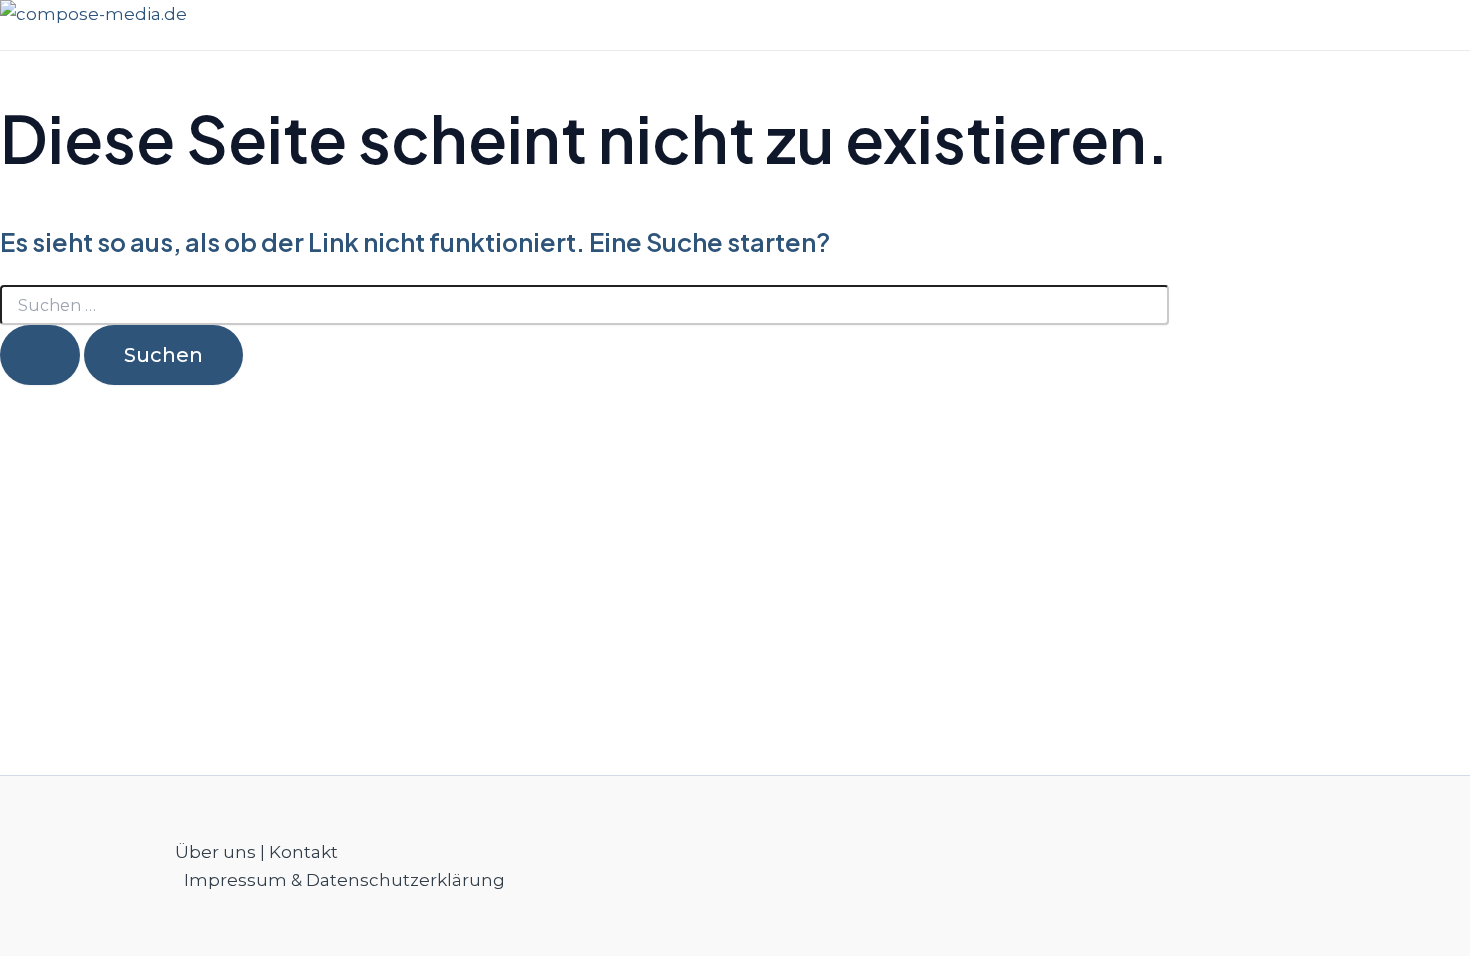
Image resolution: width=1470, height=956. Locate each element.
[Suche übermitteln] (40, 355)
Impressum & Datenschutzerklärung (344, 880)
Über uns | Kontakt (256, 852)
